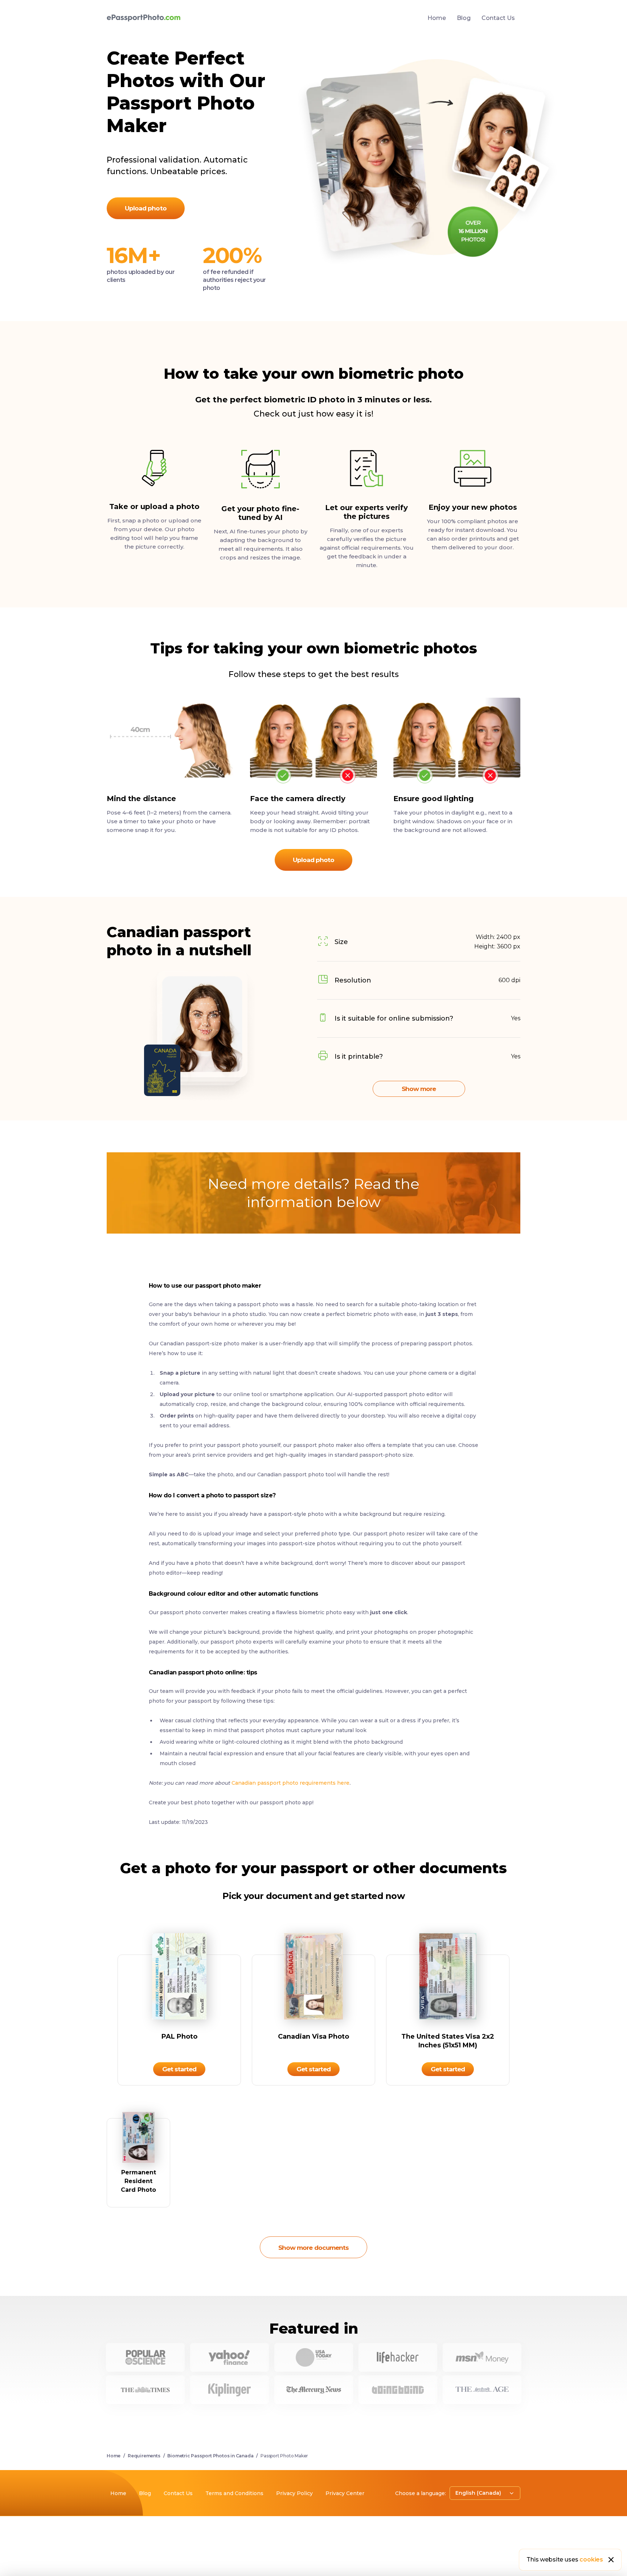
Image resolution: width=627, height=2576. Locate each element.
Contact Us (498, 18)
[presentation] (313, 1258)
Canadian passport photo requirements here (290, 1783)
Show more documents (313, 2248)
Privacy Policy (294, 2493)
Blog (464, 18)
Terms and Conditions (234, 2493)
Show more (419, 1089)
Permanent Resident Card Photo (138, 2181)
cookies (591, 2559)
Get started (179, 2069)
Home (437, 18)
